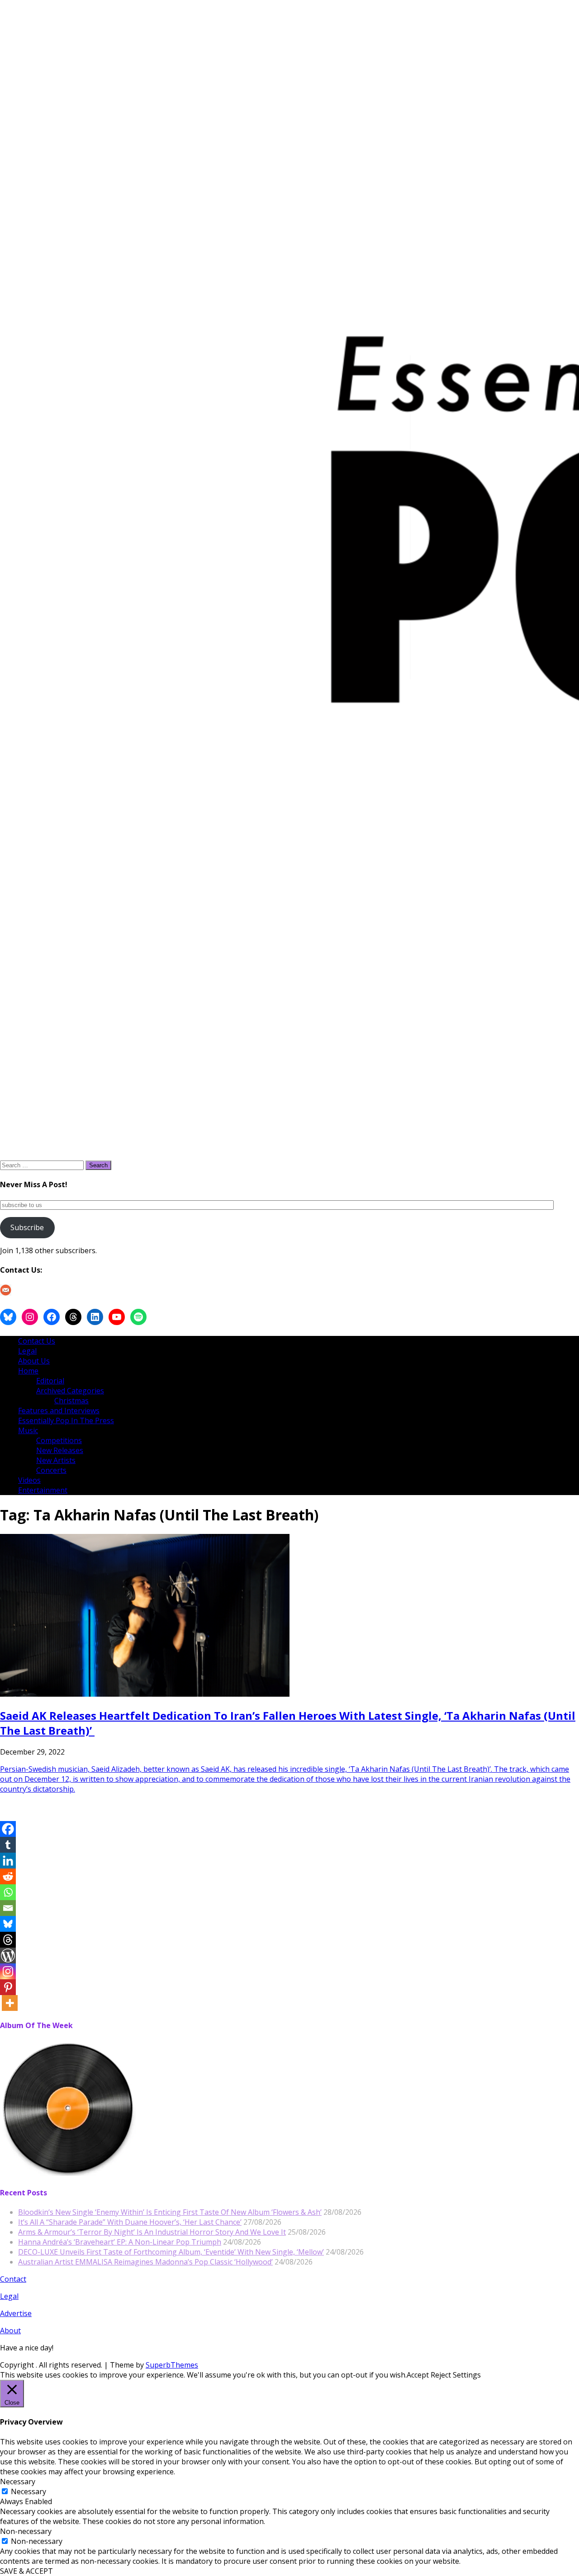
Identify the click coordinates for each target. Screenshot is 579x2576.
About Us (34, 1361)
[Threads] (8, 1940)
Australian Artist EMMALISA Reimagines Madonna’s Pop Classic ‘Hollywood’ (145, 2262)
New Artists (56, 1460)
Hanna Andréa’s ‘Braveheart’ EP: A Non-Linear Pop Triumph (120, 2242)
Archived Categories (70, 1391)
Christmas (71, 1401)
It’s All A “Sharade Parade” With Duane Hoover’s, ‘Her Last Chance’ (130, 2222)
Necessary (28, 2491)
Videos (29, 1480)
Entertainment (43, 1490)
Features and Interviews (59, 1411)
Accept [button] (418, 2375)
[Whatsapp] (8, 1892)
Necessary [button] (18, 2482)
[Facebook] (8, 1829)
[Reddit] (8, 1876)
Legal (27, 1351)
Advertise (16, 2313)
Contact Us (37, 1341)
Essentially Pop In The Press (66, 1420)
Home (28, 1371)
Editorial (50, 1381)
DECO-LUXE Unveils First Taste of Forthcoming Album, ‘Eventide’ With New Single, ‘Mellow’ (171, 2252)
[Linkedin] (8, 1861)
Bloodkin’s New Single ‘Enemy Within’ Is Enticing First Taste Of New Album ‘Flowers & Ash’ (170, 2212)
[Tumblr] (8, 1845)
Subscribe (27, 1227)
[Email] (8, 1908)
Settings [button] (467, 2375)
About (10, 2331)
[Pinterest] (8, 1987)
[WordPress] (8, 1956)
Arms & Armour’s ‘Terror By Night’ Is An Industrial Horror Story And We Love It (152, 2232)
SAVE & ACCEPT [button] (26, 2571)
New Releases (60, 1450)
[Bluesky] (8, 1924)
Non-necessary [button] (26, 2531)
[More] (10, 2003)
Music (28, 1430)
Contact (13, 2279)
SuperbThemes (172, 2365)
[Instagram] (8, 1971)
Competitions (59, 1440)
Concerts (51, 1470)
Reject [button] (441, 2375)
